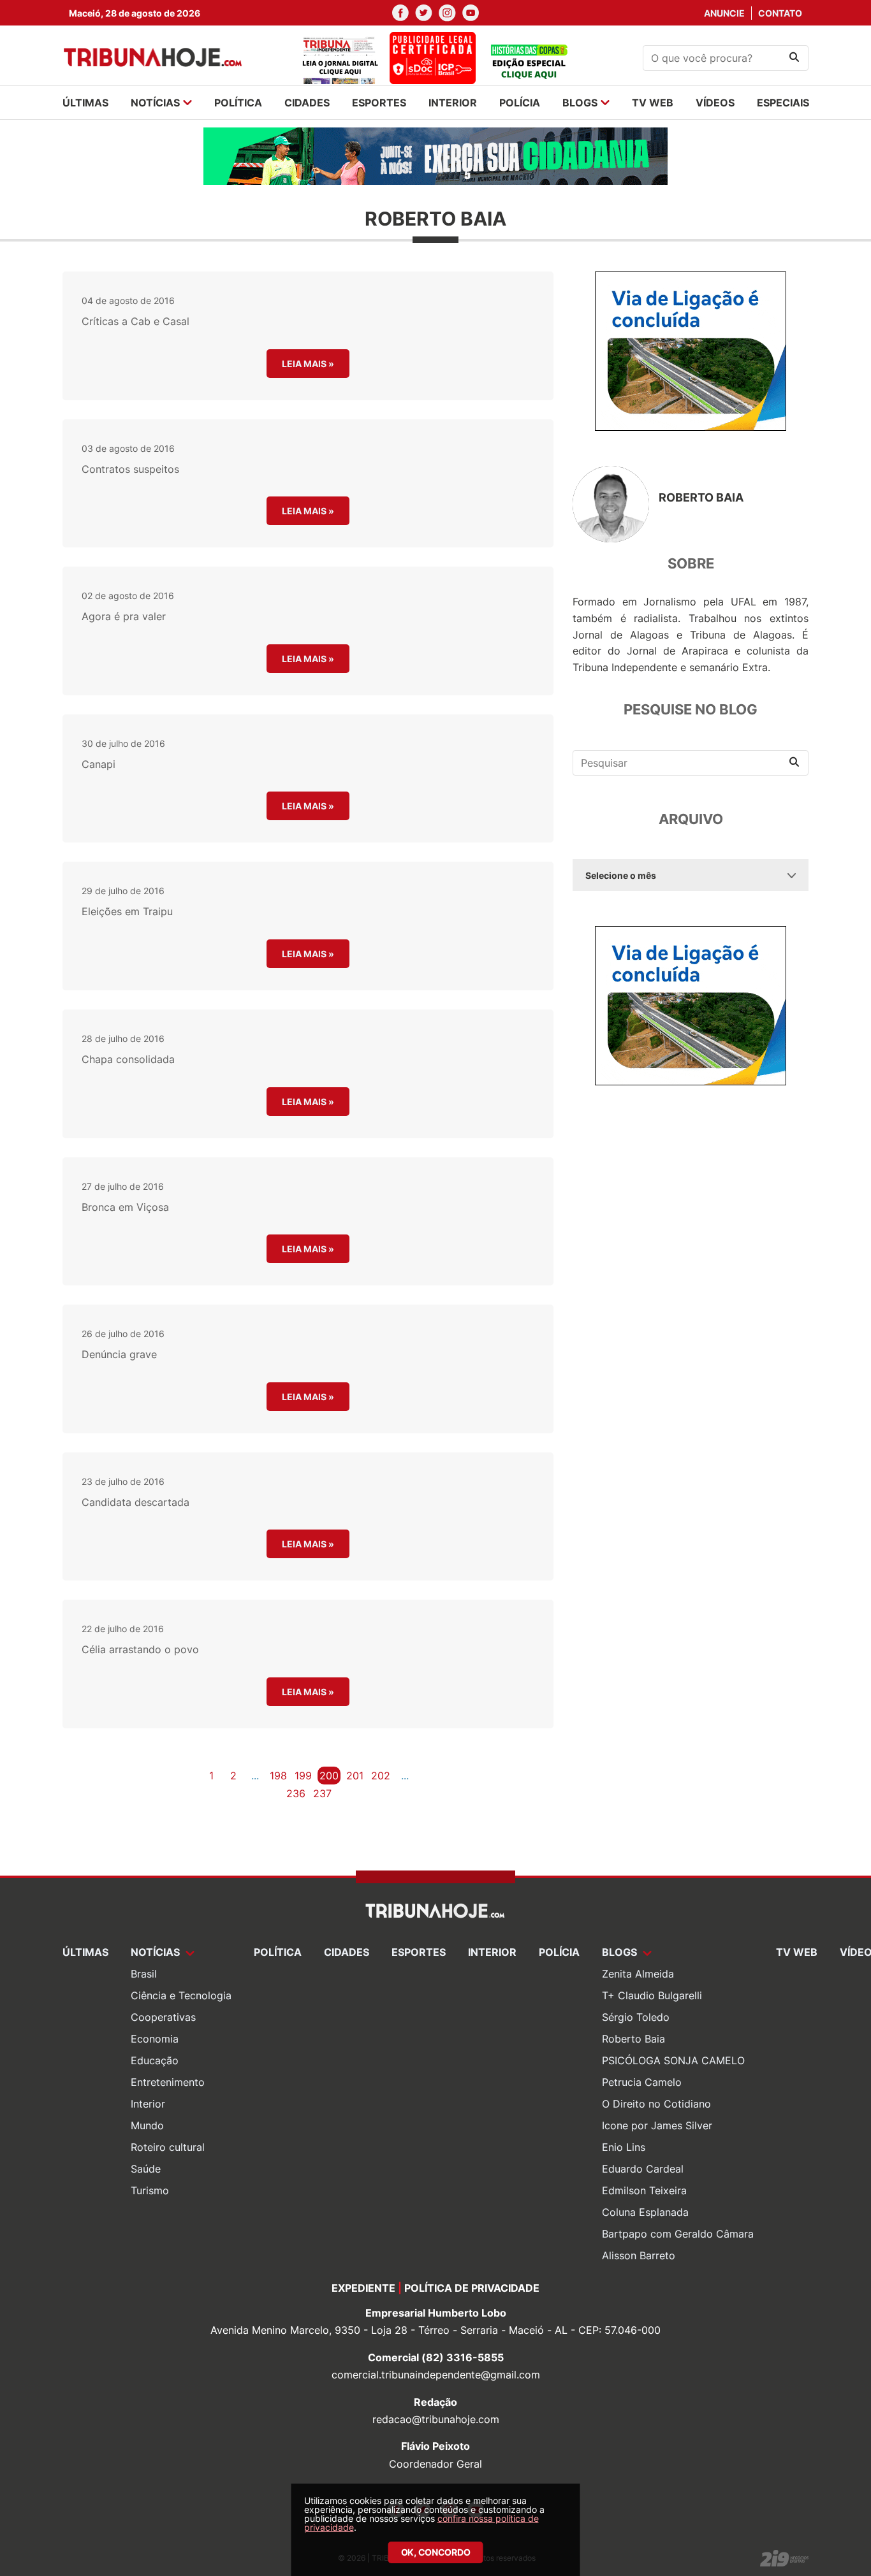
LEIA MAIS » (308, 364)
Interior (148, 2104)
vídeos (715, 103)
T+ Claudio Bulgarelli (652, 1995)
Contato (780, 13)
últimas (85, 103)
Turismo (150, 2190)
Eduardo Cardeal (643, 2169)
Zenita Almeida (638, 1974)
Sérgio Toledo (636, 2017)
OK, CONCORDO (436, 2552)
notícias (155, 103)
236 (296, 1793)
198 (278, 1776)
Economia (155, 2039)
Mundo (147, 2125)
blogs (580, 103)
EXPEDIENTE (363, 2288)
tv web (653, 103)
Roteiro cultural (168, 2147)
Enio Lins (624, 2147)
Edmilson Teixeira (644, 2190)
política (238, 103)
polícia (520, 103)
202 (381, 1776)
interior (453, 103)
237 (322, 1793)
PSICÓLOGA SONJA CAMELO (673, 2060)
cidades (307, 103)
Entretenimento (168, 2082)
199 (303, 1776)
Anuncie (724, 13)
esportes (379, 103)
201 (355, 1776)
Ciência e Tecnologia (181, 1995)
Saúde (146, 2169)
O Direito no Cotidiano (656, 2104)
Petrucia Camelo (642, 2082)
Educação (155, 2060)
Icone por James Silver (657, 2125)
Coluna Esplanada (645, 2212)
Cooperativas (163, 2017)
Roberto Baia (633, 2039)
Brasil (144, 1974)
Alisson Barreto (639, 2255)
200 (329, 1776)
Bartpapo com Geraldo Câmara (678, 2234)
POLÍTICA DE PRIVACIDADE (472, 2288)
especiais (783, 103)
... (255, 1776)
